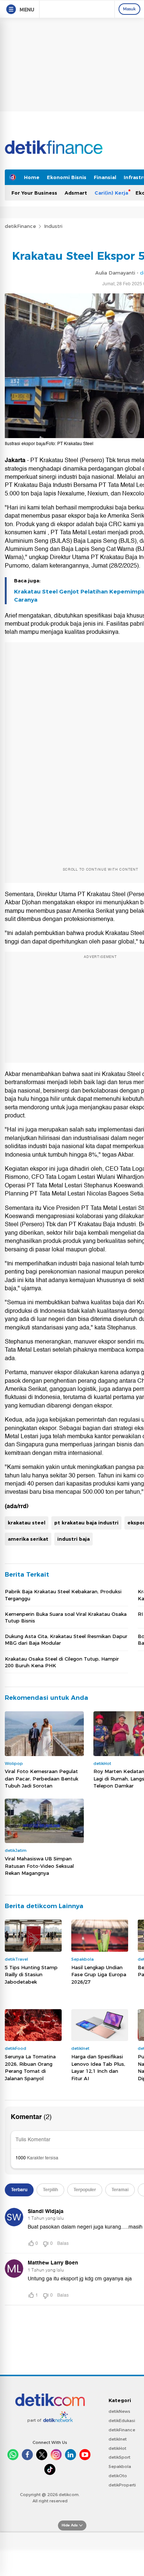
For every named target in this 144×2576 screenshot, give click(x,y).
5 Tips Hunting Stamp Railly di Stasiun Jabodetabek (31, 1975)
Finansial (105, 177)
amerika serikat (28, 1539)
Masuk (129, 9)
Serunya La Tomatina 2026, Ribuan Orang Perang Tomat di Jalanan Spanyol (30, 2067)
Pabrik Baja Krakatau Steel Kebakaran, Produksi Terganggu (63, 1595)
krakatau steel (27, 1523)
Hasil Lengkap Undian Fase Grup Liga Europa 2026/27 (99, 1975)
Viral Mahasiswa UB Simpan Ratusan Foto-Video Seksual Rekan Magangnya (39, 1866)
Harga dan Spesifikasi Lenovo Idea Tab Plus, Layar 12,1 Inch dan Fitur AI (98, 2067)
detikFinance (20, 226)
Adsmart (76, 193)
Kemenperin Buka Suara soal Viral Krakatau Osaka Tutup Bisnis (66, 1617)
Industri (53, 226)
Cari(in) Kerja (111, 193)
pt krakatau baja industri (86, 1523)
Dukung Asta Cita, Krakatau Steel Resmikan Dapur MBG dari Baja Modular (66, 1640)
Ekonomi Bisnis (67, 177)
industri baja (73, 1539)
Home (32, 177)
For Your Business (34, 193)
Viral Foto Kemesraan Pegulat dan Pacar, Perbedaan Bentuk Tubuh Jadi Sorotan (42, 1778)
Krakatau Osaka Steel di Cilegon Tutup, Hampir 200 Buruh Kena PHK (62, 1662)
